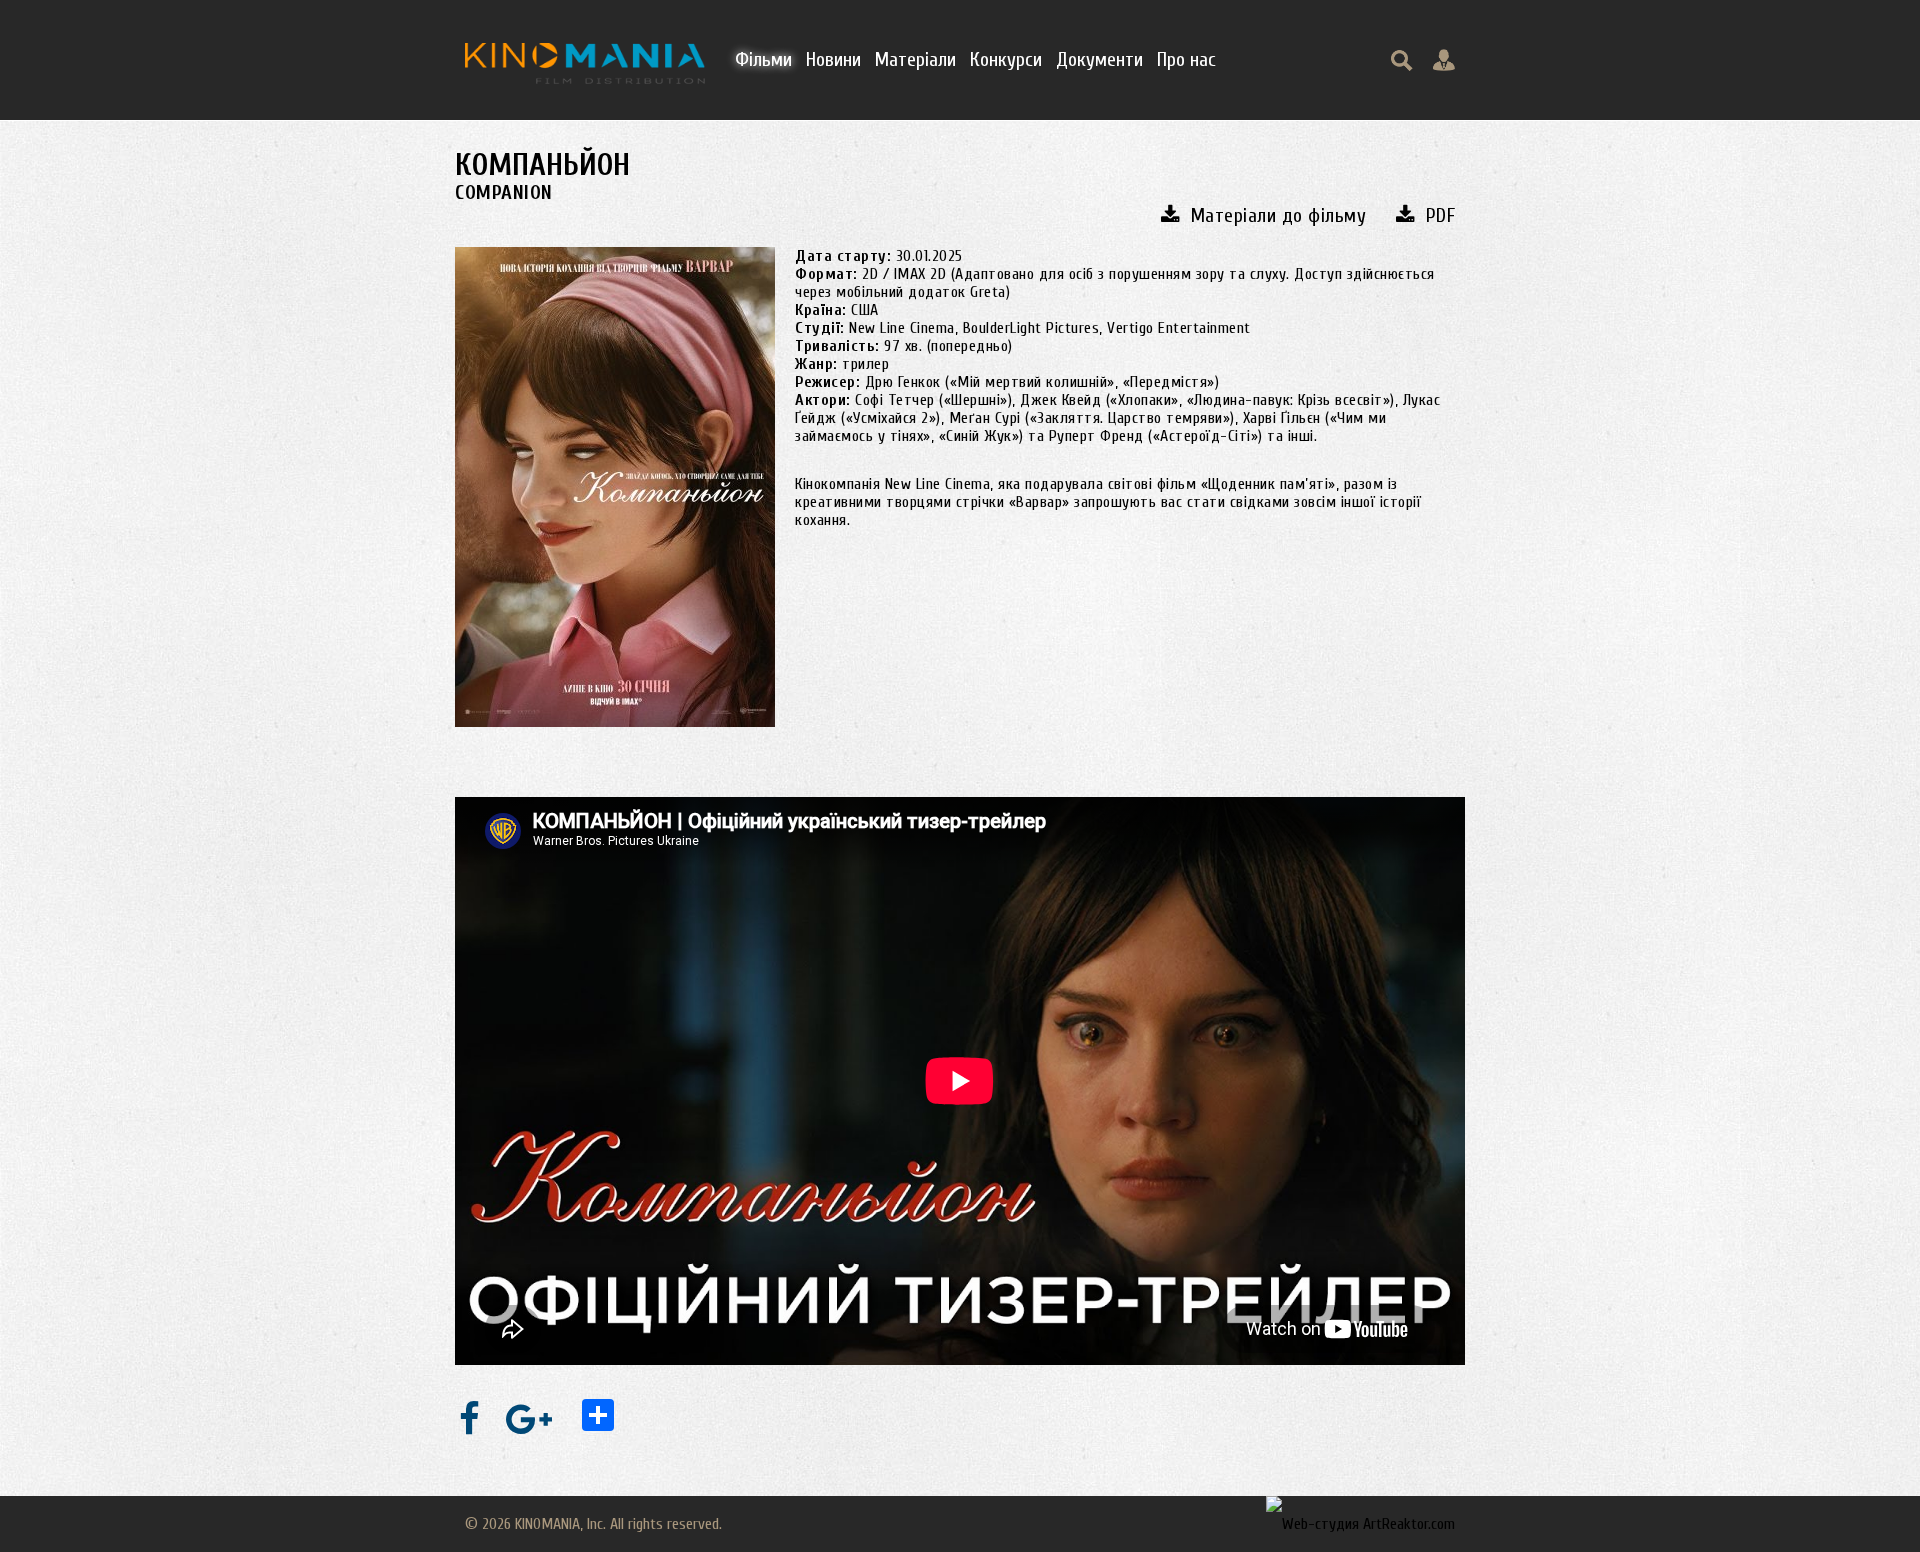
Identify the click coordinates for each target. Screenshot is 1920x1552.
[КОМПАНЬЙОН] (615, 487)
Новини (833, 59)
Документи (1099, 59)
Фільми (763, 59)
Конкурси (1006, 59)
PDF (1440, 215)
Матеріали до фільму (1278, 215)
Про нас (1186, 59)
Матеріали (915, 59)
